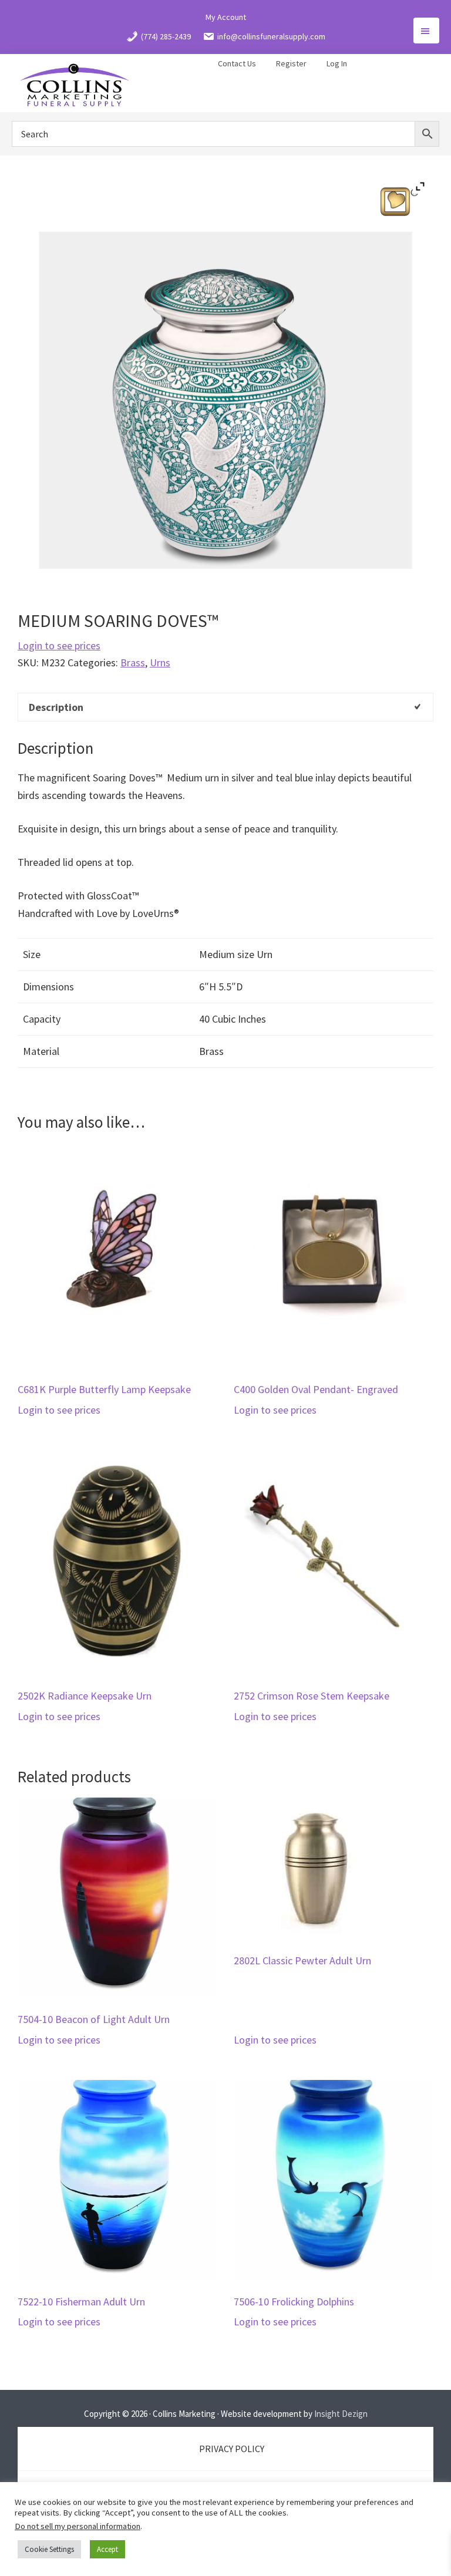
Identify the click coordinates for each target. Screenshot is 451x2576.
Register (291, 63)
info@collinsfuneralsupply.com (271, 36)
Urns (160, 662)
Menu (426, 31)
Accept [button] (107, 2549)
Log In (337, 63)
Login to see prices (59, 645)
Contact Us (237, 63)
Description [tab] (56, 707)
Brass (133, 662)
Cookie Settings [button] (49, 2549)
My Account (226, 17)
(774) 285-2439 (166, 36)
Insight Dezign (341, 2414)
